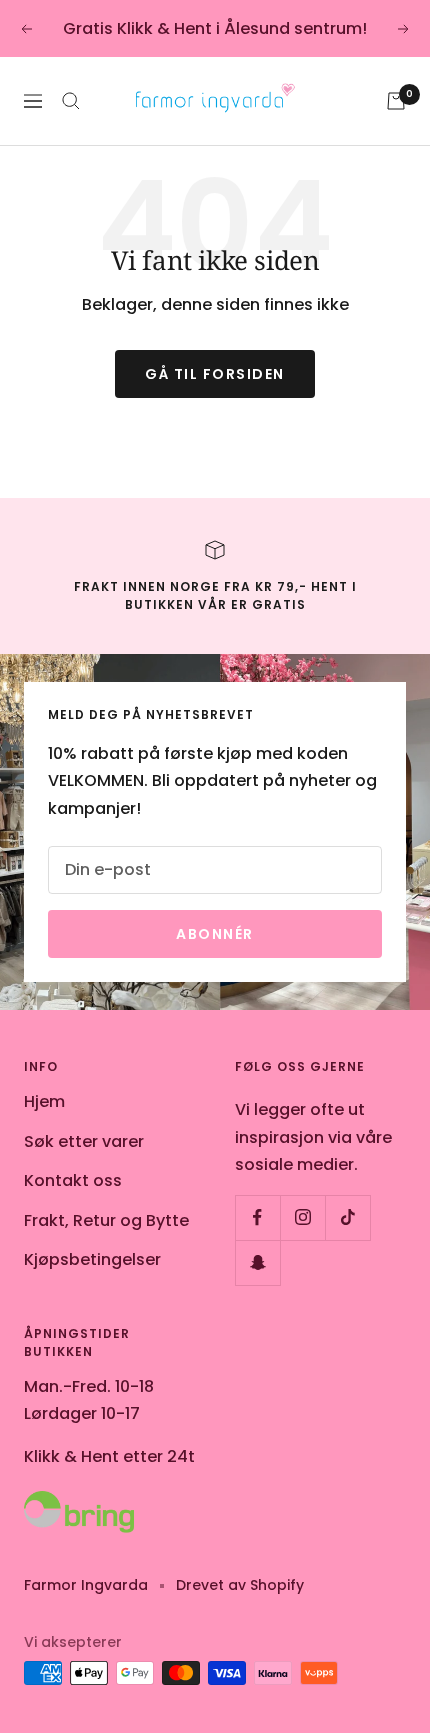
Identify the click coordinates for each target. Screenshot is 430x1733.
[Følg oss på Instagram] (302, 1217)
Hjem (44, 1101)
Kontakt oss (73, 1180)
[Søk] (71, 101)
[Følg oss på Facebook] (257, 1217)
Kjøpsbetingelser (92, 1259)
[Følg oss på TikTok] (347, 1217)
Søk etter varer (84, 1141)
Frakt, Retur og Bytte (106, 1220)
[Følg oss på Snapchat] (257, 1262)
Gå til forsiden (215, 374)
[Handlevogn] (396, 101)
